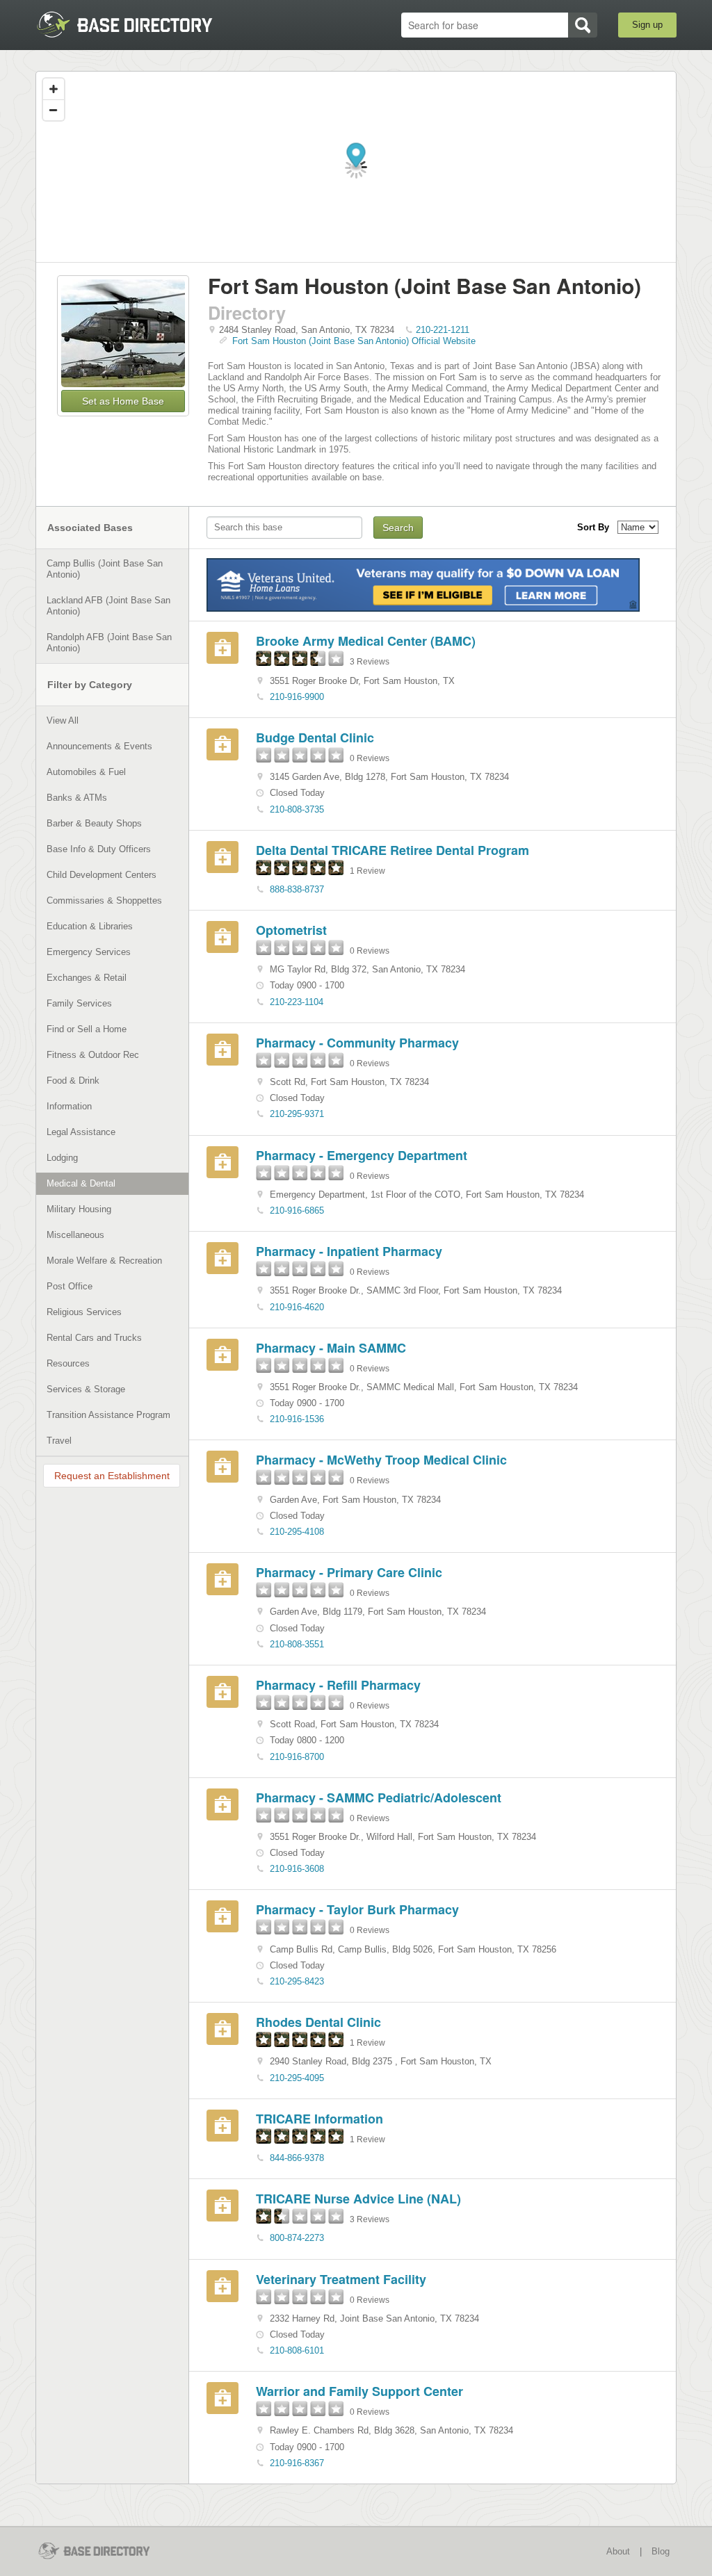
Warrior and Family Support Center (359, 2391)
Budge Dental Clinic (315, 737)
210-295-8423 (297, 1981)
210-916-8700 (297, 1757)
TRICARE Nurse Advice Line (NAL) (358, 2199)
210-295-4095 (297, 2078)
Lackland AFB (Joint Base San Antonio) (108, 606)
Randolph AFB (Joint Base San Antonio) (109, 643)
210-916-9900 (297, 697)
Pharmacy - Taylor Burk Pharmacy (357, 1909)
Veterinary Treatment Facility (341, 2279)
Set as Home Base (123, 401)
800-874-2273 (297, 2238)
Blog (661, 2551)
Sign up (647, 25)
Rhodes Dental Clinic (318, 2022)
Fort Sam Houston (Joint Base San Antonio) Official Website (354, 341)
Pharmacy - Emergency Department (362, 1155)
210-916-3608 (297, 1869)
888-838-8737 (297, 889)
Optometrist (291, 930)
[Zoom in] (54, 89)
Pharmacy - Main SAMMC (331, 1348)
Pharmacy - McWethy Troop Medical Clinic (381, 1460)
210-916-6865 (297, 1210)
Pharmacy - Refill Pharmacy (338, 1685)
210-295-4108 (297, 1532)
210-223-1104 (297, 1002)
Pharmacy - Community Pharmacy (357, 1043)
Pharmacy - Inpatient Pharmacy (349, 1251)
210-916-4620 (297, 1307)
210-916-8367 (297, 2463)
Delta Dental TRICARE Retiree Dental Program (393, 850)
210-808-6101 (297, 2350)
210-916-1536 (297, 1419)
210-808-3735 (297, 809)
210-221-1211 (443, 330)
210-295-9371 (297, 1114)
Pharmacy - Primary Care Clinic (349, 1572)
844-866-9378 (297, 2158)
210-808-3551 (297, 1644)
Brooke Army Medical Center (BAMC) (366, 641)
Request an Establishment (112, 1476)
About (618, 2551)
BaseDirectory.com (137, 24)
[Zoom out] (54, 110)
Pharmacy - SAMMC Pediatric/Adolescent (379, 1798)
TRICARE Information (319, 2119)
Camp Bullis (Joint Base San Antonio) (105, 569)
